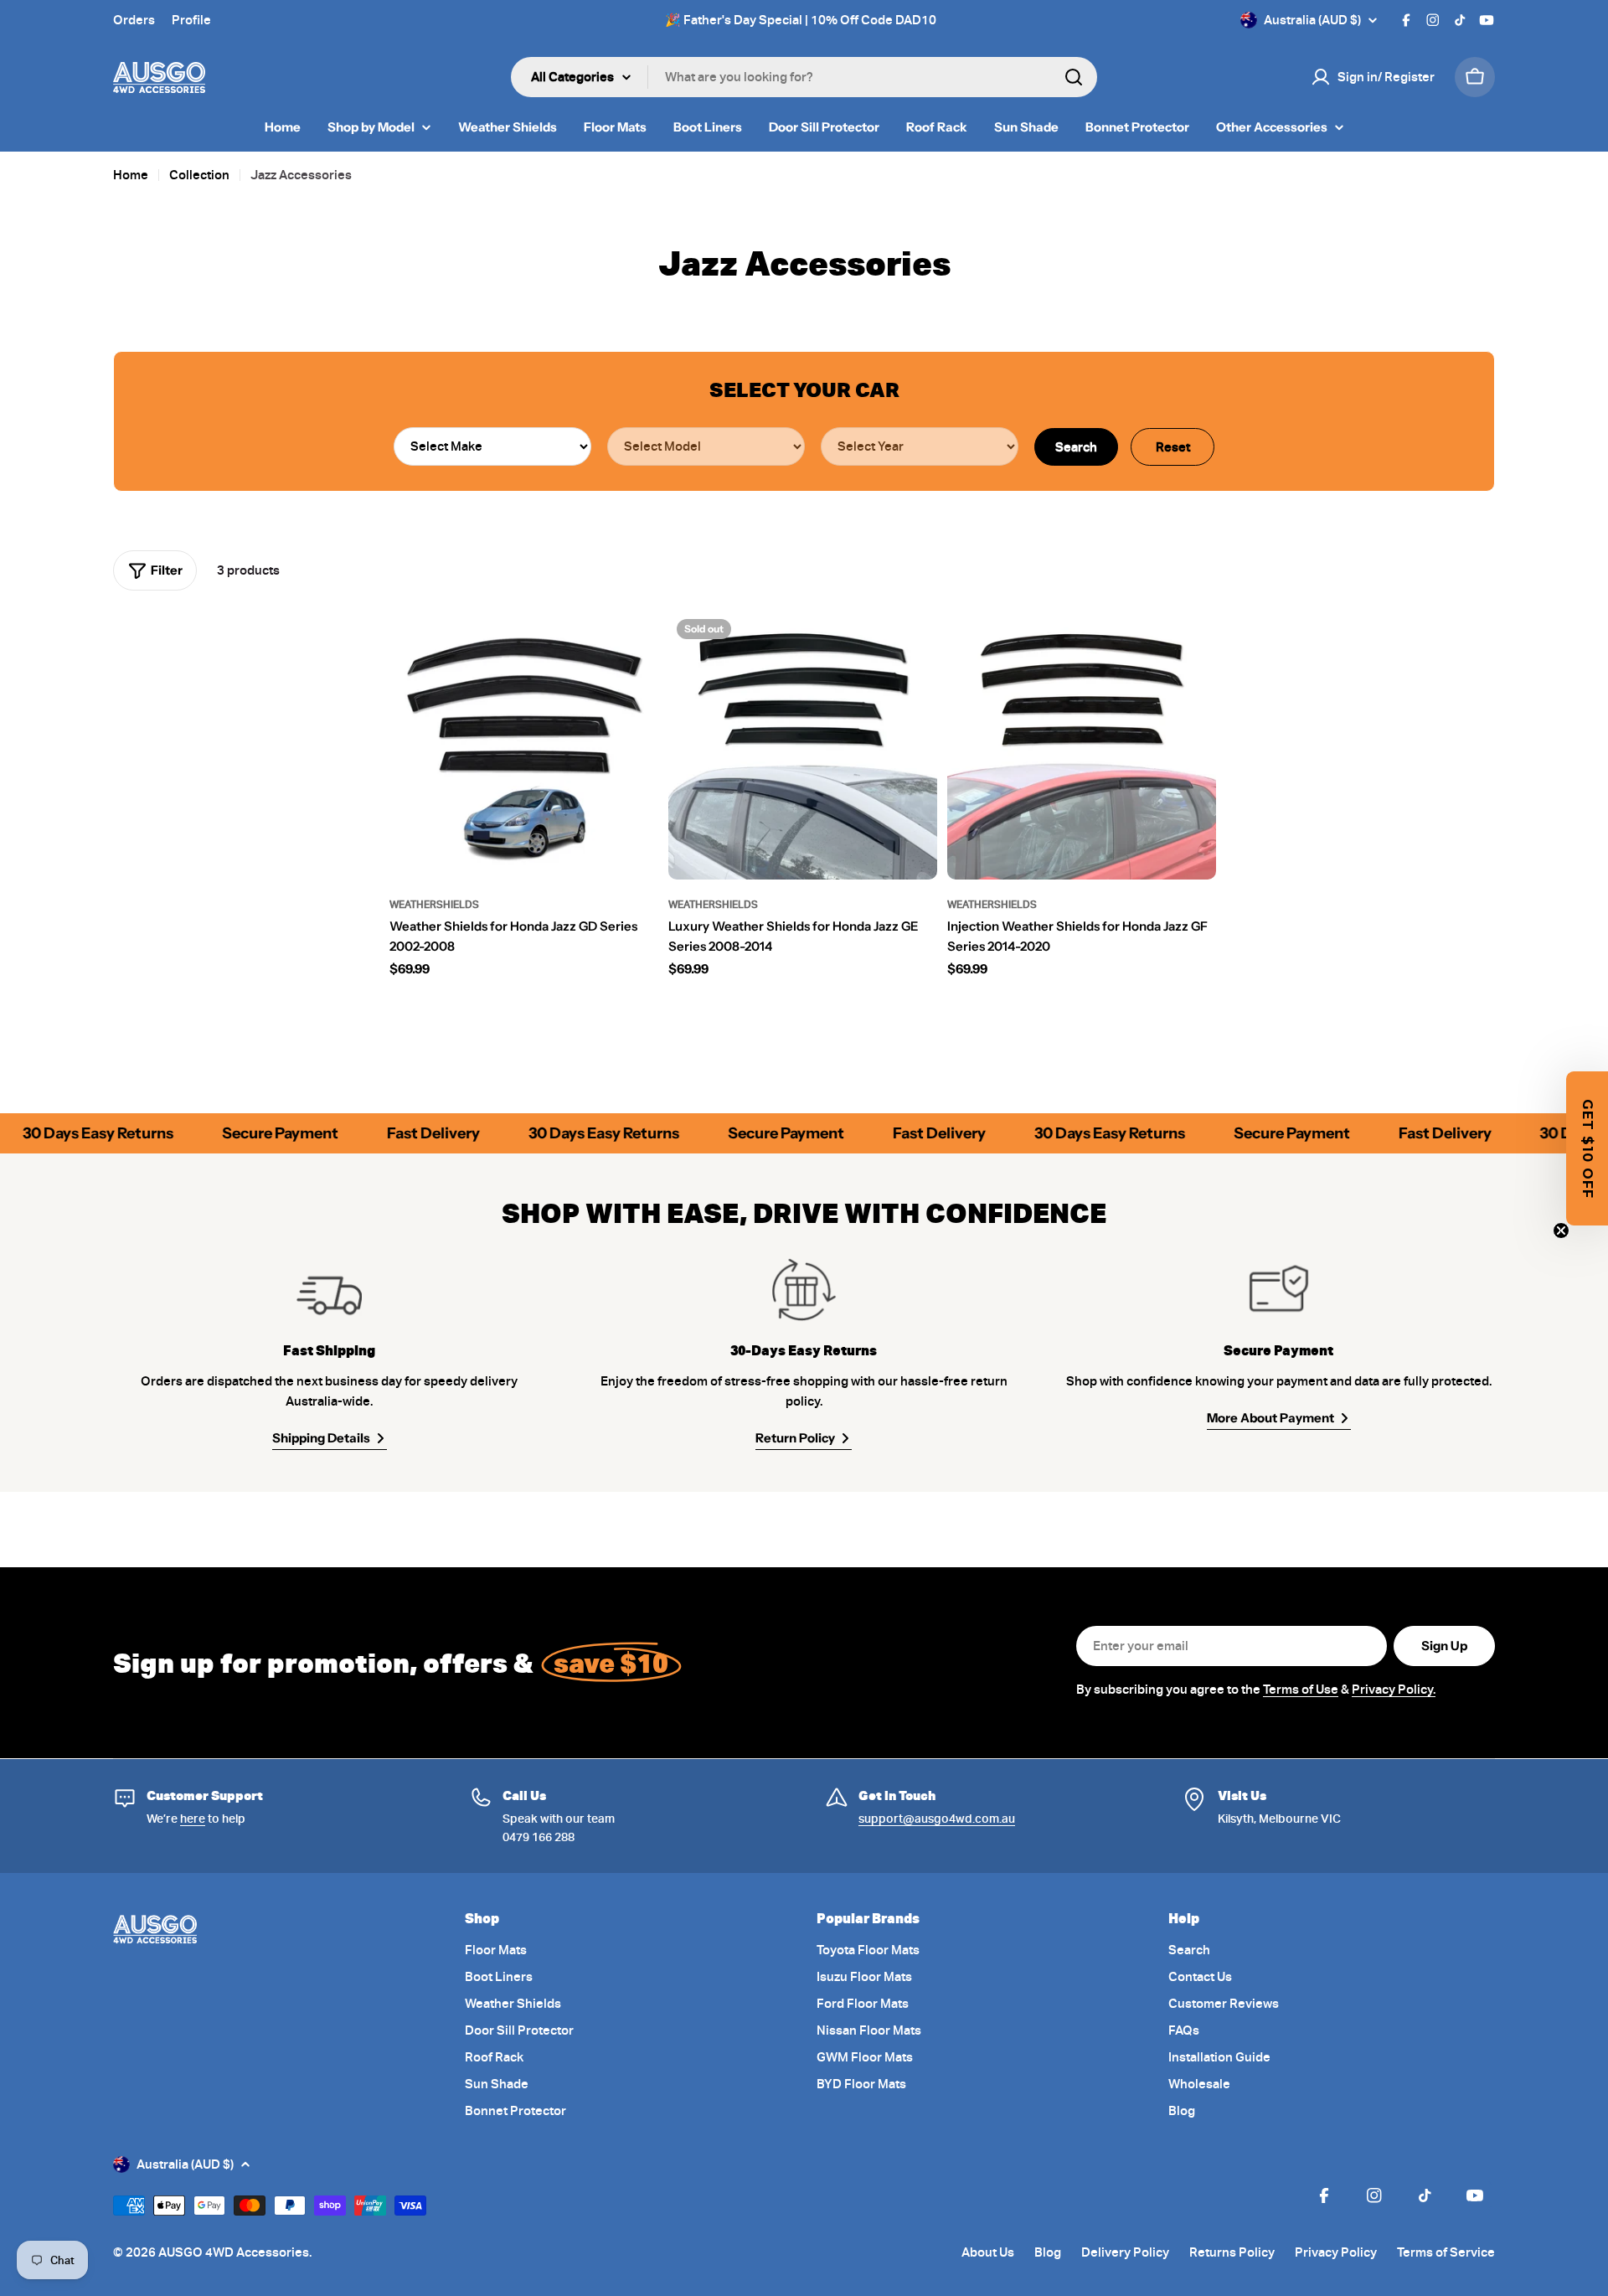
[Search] (1074, 77)
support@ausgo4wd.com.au (937, 1819)
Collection (199, 175)
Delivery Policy (1125, 2252)
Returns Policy (1232, 2252)
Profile (191, 20)
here (193, 1819)
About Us (988, 2252)
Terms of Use (1301, 1690)
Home (131, 175)
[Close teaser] (1561, 1231)
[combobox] (804, 77)
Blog (1048, 2252)
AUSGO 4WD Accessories (234, 2252)
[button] (1587, 1148)
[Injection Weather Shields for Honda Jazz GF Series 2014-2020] (1082, 745)
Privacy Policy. (1394, 1690)
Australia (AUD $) (1312, 20)
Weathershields (434, 904)
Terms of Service (1446, 2252)
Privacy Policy (1336, 2252)
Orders (134, 20)
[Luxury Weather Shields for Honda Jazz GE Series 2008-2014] (803, 745)
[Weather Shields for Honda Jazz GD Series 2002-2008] (524, 745)
